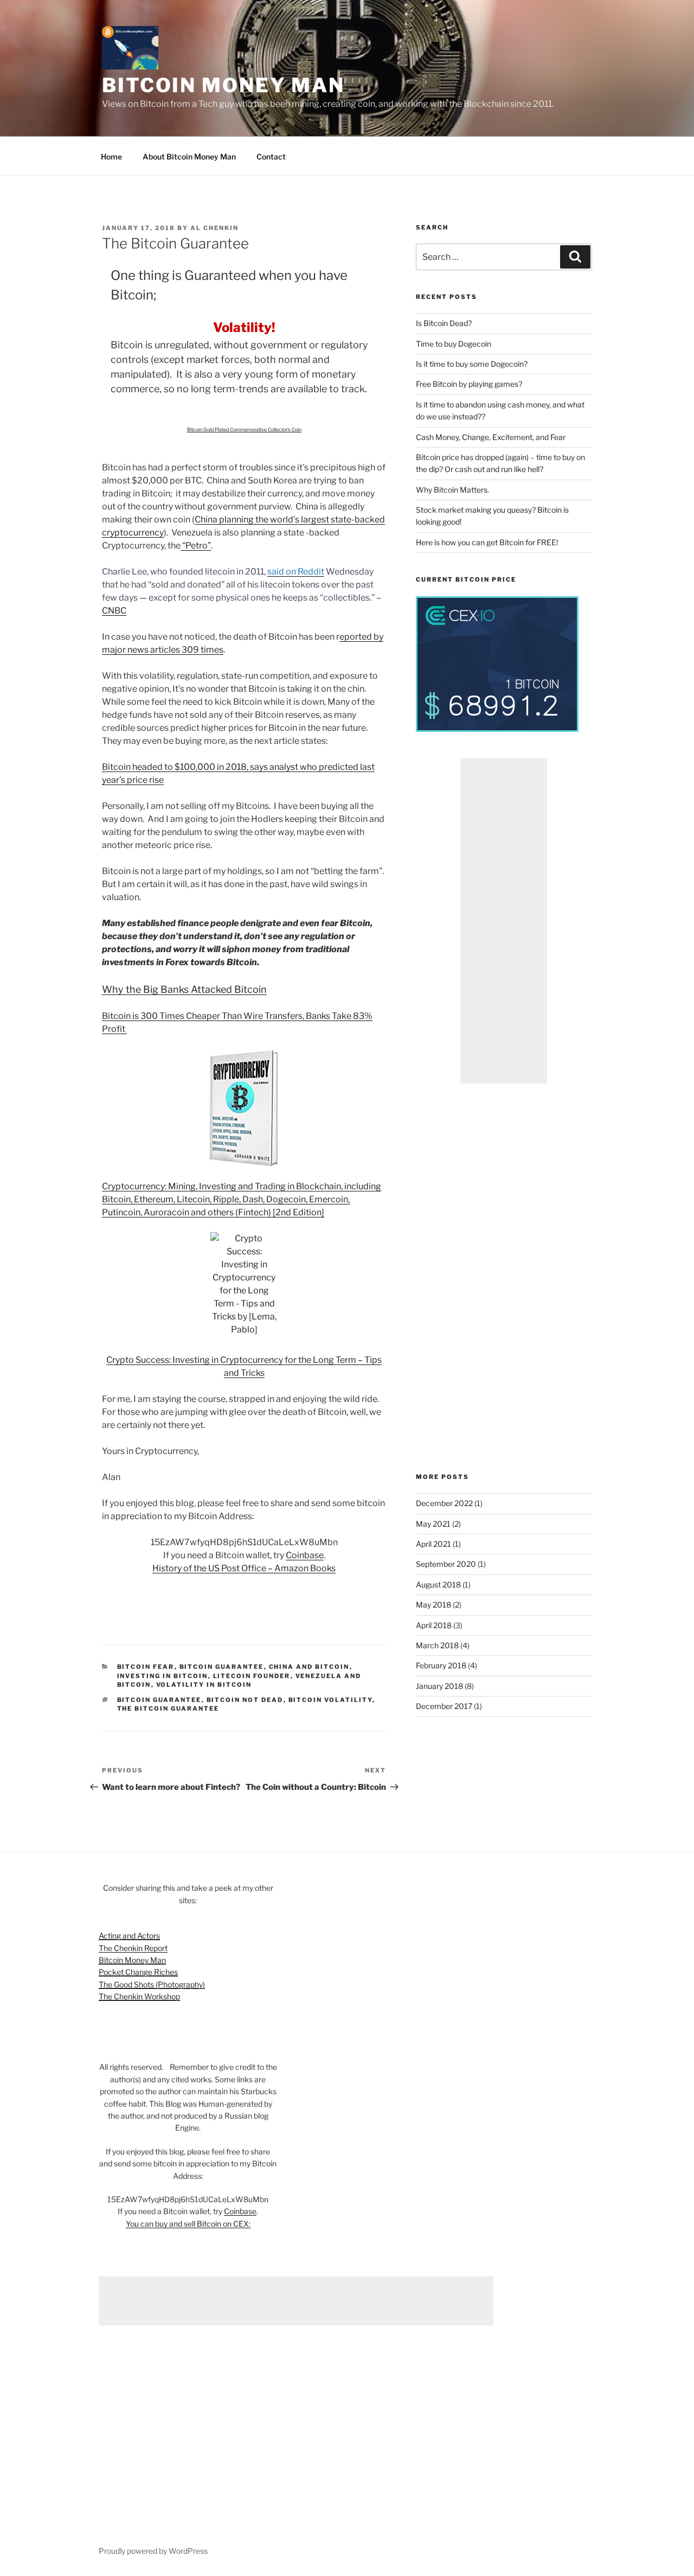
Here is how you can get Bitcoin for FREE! (487, 542)
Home (111, 157)
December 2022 (444, 1503)
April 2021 (433, 1544)
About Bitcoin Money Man (189, 157)
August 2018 (438, 1585)
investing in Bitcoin (163, 1676)
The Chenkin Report (133, 1948)
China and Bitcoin (309, 1667)
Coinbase (305, 1555)
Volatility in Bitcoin (204, 1685)
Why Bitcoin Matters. (452, 490)
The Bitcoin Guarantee (168, 1708)
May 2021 (433, 1524)
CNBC (114, 611)
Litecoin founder (252, 1676)
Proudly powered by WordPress (153, 2551)
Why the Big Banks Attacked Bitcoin (184, 989)
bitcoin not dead (245, 1700)
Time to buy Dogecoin (454, 344)
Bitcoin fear (146, 1667)
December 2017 (444, 1706)
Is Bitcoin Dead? (444, 323)
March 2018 (437, 1645)
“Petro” (196, 546)
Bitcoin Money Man (223, 85)
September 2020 (446, 1564)
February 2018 (441, 1665)
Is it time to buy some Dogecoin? (472, 364)
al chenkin (214, 228)
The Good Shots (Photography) (152, 1984)
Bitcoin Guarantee (222, 1667)
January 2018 (439, 1686)
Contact (271, 157)
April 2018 (434, 1625)
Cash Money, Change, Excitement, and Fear (491, 437)
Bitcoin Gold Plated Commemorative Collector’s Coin (244, 429)
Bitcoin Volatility (330, 1700)
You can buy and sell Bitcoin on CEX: (188, 2224)
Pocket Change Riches (138, 1972)
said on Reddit (296, 572)
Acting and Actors (129, 1936)
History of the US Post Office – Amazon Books (244, 1568)
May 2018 (433, 1605)
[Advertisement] (504, 921)
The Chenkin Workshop (139, 1996)
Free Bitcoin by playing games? (469, 384)
